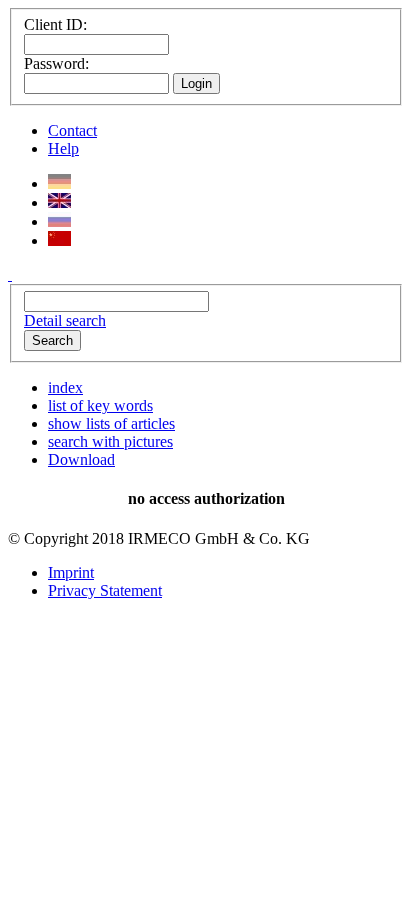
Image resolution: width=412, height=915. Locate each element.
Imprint (71, 572)
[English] (59, 202)
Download (81, 459)
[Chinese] (59, 240)
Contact (72, 130)
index (65, 387)
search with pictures (110, 441)
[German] (59, 183)
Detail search (65, 320)
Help (63, 148)
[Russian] (59, 221)
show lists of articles (111, 423)
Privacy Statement (105, 590)
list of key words (100, 405)
